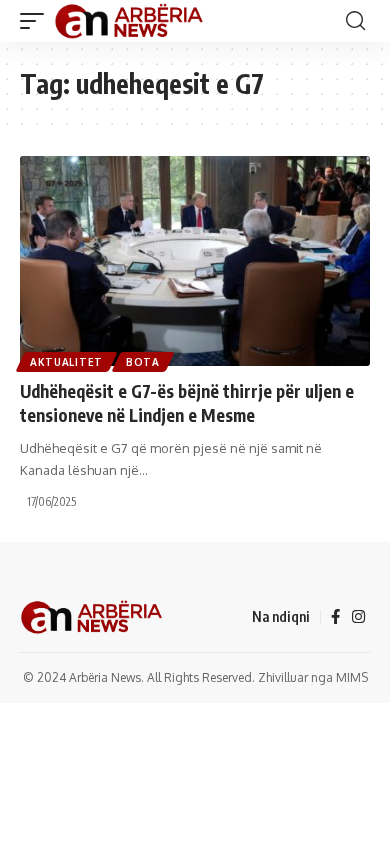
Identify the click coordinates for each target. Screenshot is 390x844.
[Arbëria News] (130, 21)
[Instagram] (358, 617)
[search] (355, 21)
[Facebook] (335, 617)
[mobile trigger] (37, 21)
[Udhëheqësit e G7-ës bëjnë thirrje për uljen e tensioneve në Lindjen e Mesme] (195, 261)
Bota (143, 362)
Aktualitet (66, 362)
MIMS (352, 677)
